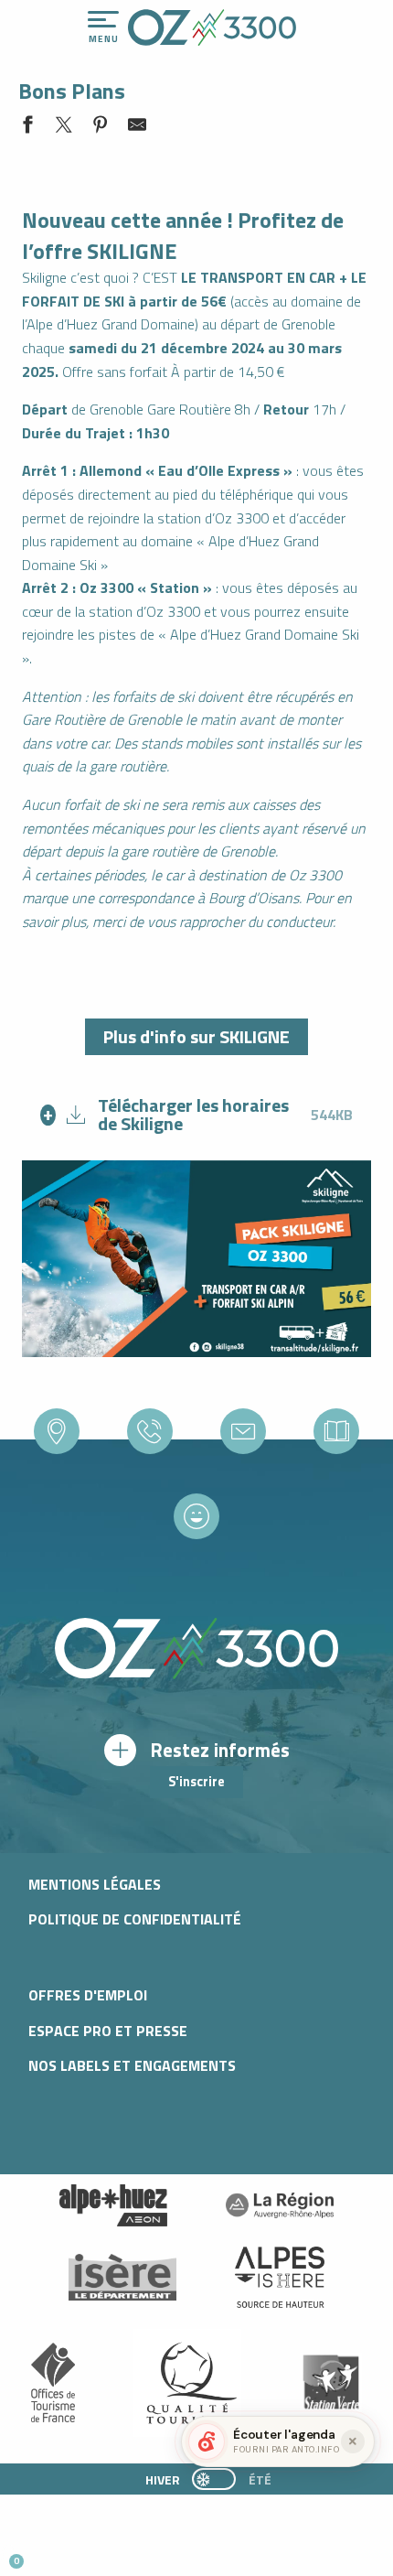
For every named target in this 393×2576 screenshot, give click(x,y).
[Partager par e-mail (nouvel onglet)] (137, 128)
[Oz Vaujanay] (113, 2205)
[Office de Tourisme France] (53, 2383)
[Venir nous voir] (57, 1431)
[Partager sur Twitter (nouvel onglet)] (64, 128)
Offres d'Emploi (88, 1995)
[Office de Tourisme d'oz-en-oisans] (212, 27)
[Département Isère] (122, 2277)
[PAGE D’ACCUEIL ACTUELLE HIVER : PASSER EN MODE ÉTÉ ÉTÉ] (214, 2479)
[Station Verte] (331, 2382)
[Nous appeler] (150, 1431)
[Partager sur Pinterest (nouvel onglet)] (101, 128)
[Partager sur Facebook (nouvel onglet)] (27, 128)
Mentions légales (95, 1884)
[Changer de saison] (220, 2479)
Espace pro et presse (108, 2031)
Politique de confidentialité (135, 1919)
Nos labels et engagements (132, 2065)
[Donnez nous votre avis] (196, 1515)
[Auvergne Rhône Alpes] (280, 2205)
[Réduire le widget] (353, 2441)
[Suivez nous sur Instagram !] (74, 2554)
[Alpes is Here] (280, 2278)
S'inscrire (196, 1782)
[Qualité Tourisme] (187, 2382)
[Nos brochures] (336, 1431)
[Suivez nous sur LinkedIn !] (135, 2554)
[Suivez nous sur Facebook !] (105, 2554)
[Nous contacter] (243, 1431)
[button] (170, 2554)
